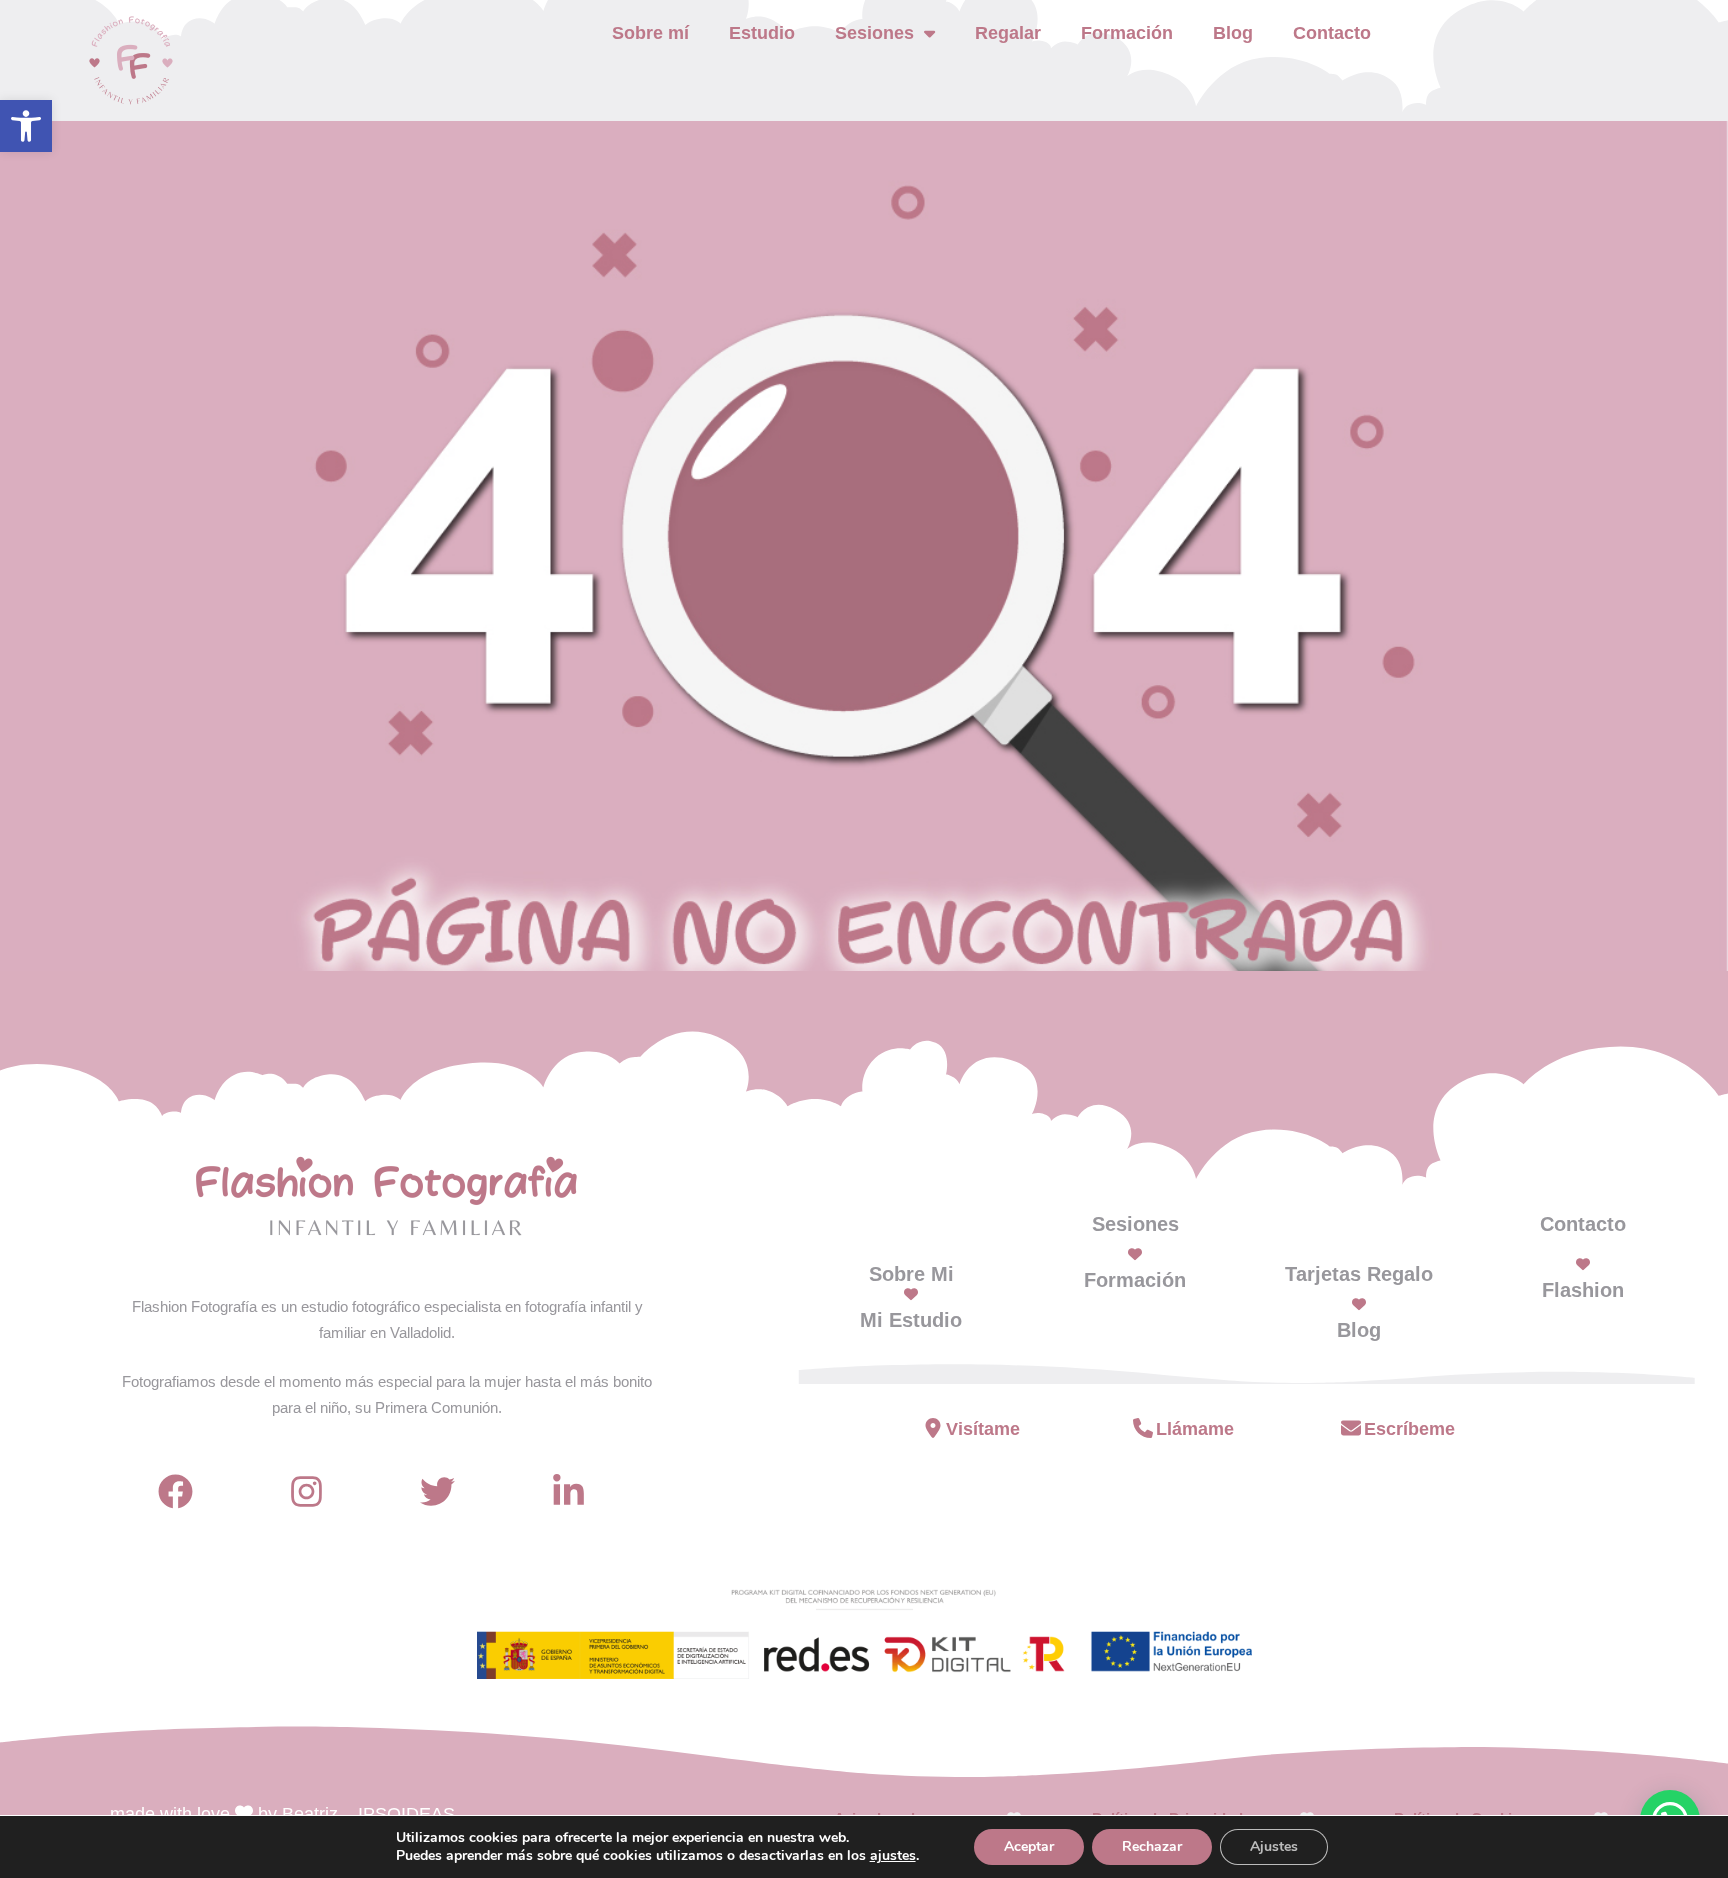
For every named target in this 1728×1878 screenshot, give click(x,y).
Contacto (1332, 33)
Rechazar (1152, 1846)
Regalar (1008, 33)
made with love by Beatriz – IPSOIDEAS (282, 1814)
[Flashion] (1583, 1264)
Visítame (983, 1429)
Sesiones (1135, 1224)
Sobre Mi (911, 1274)
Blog (1233, 33)
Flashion (1583, 1290)
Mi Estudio (911, 1320)
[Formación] (1135, 1254)
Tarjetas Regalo (1359, 1274)
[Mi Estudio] (911, 1294)
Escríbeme (1409, 1429)
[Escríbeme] (1351, 1428)
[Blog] (1359, 1304)
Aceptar (1029, 1846)
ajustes (893, 1856)
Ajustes (1274, 1846)
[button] (26, 126)
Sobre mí (650, 33)
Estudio (762, 33)
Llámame (1195, 1429)
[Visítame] (933, 1428)
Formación (1127, 33)
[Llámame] (1143, 1428)
